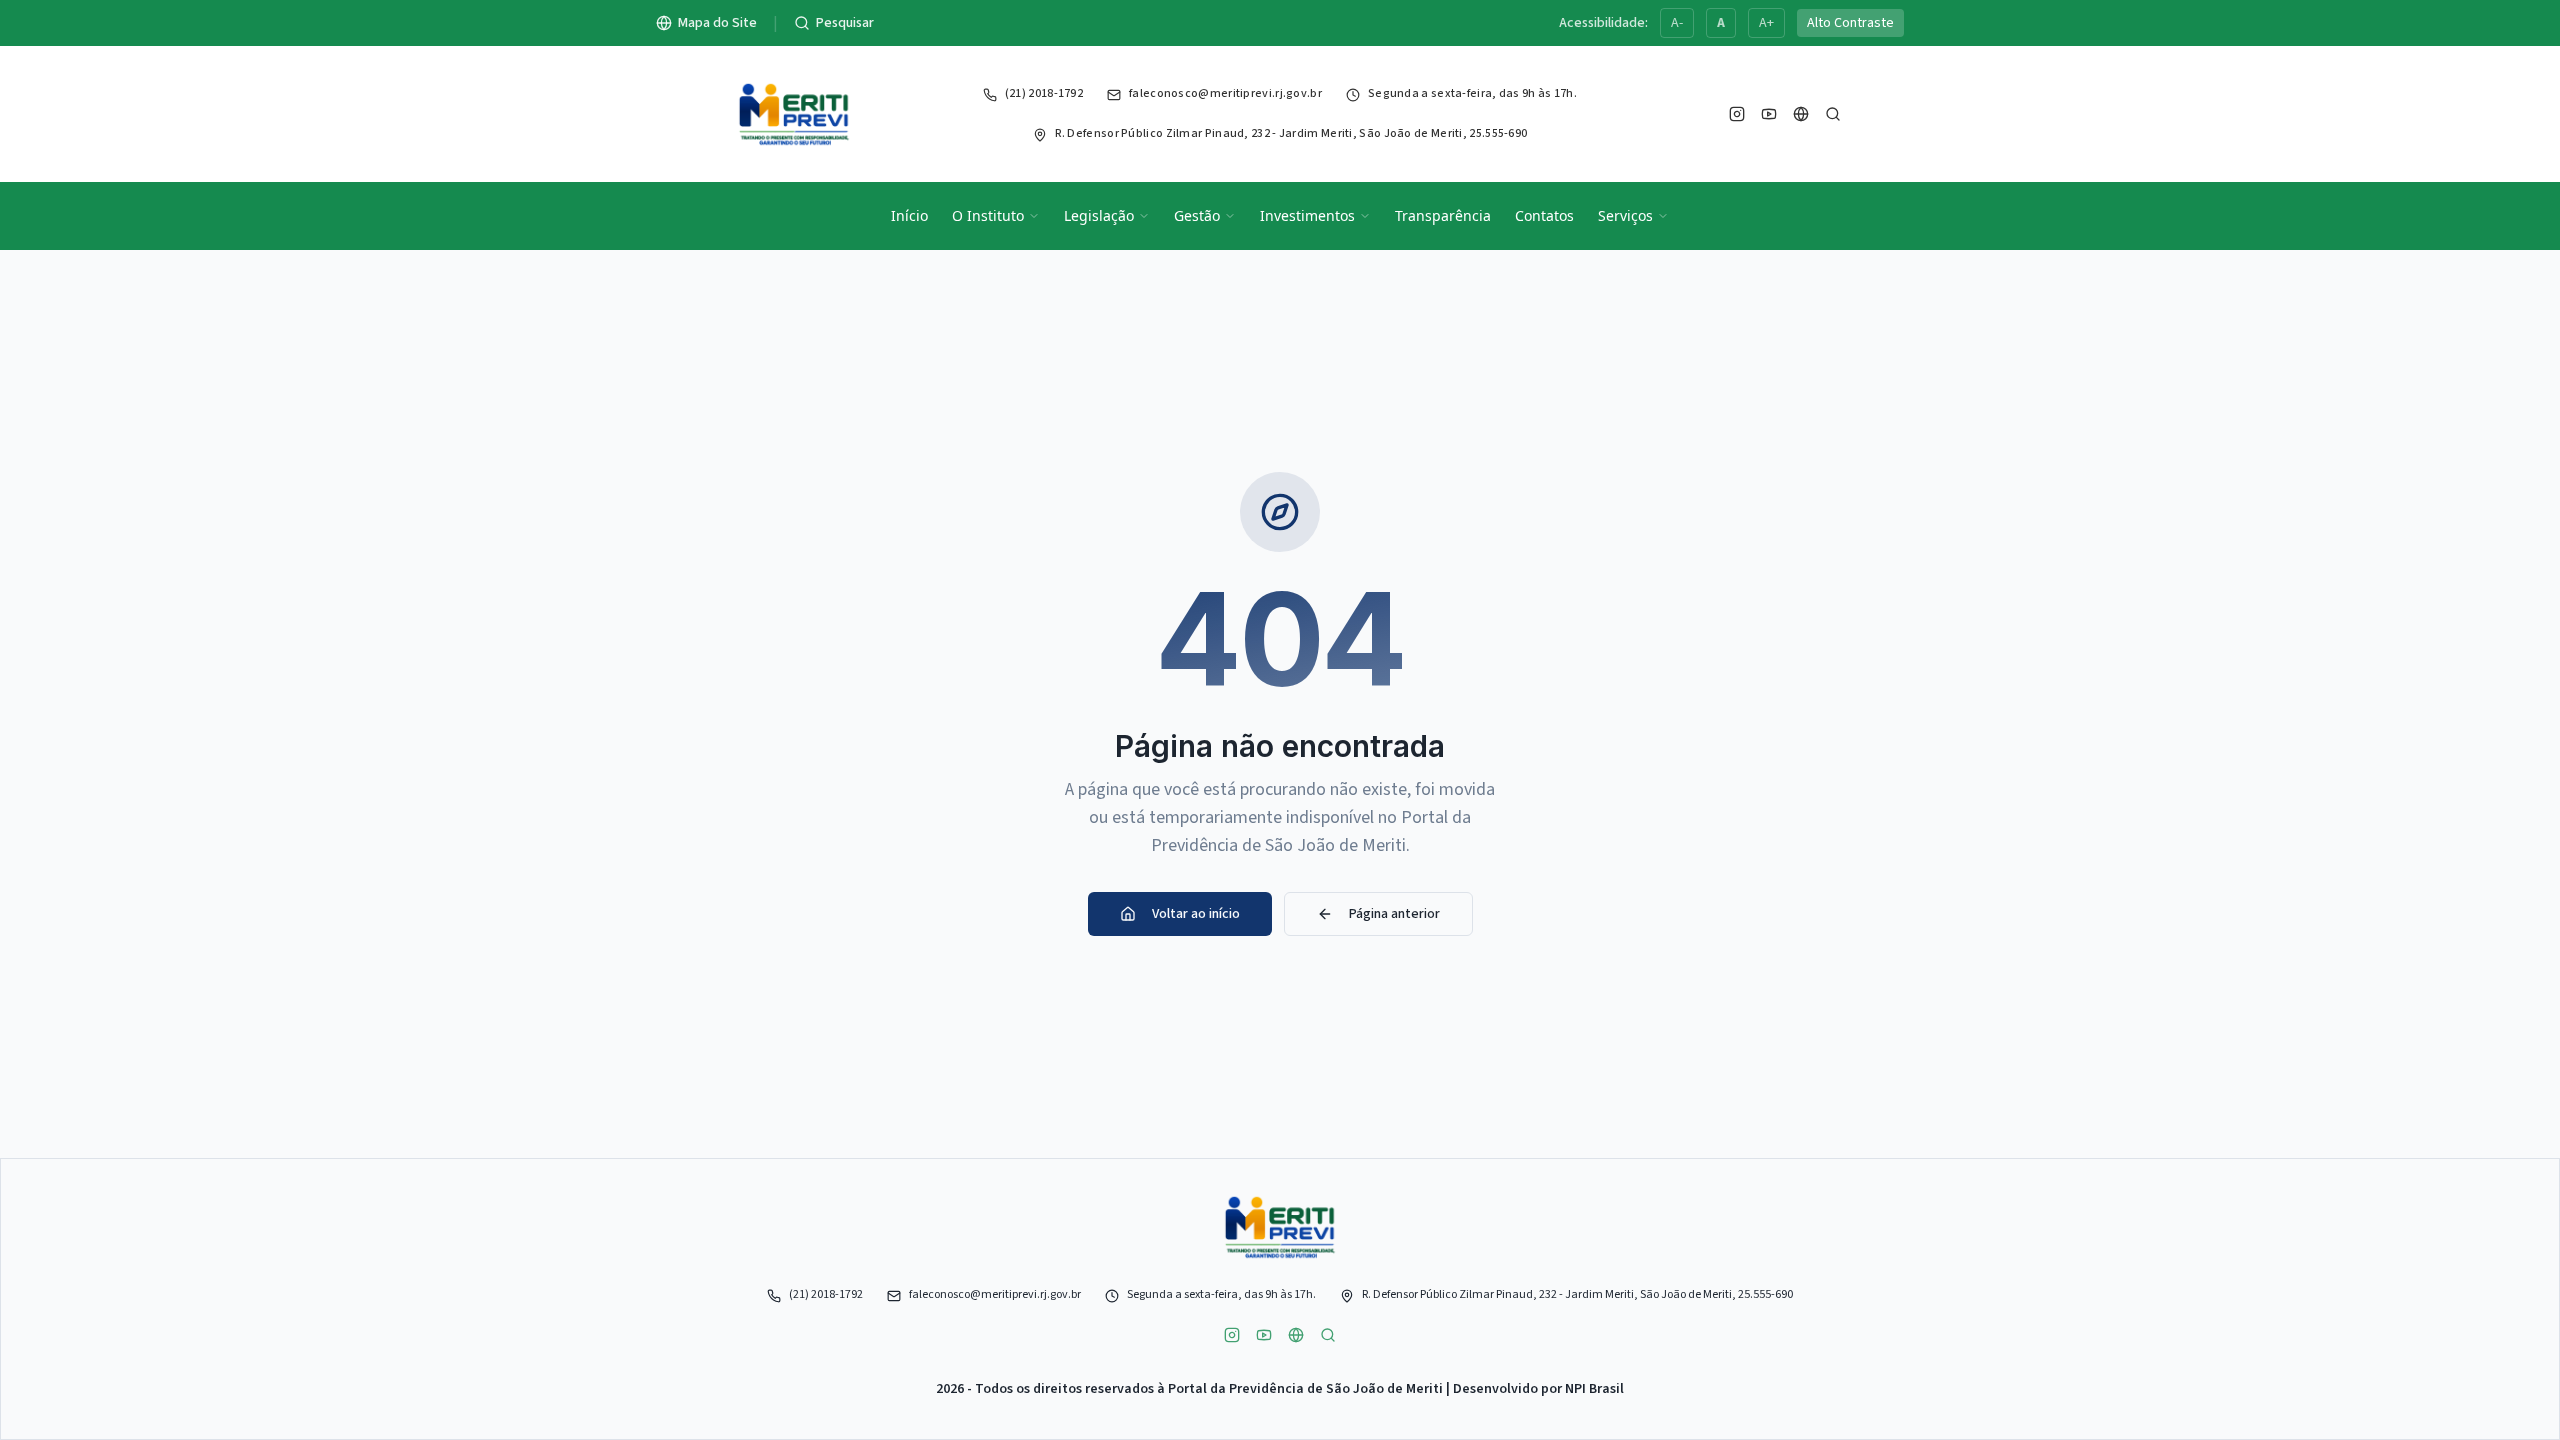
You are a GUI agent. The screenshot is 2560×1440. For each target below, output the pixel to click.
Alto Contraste (1850, 23)
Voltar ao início (1196, 914)
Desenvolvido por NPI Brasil (1538, 1389)
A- (1677, 23)
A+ (1766, 23)
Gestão (1197, 215)
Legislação (1099, 215)
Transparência (1443, 215)
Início (909, 215)
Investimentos (1307, 215)
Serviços (1625, 215)
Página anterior (1394, 914)
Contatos (1544, 215)
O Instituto (988, 215)
